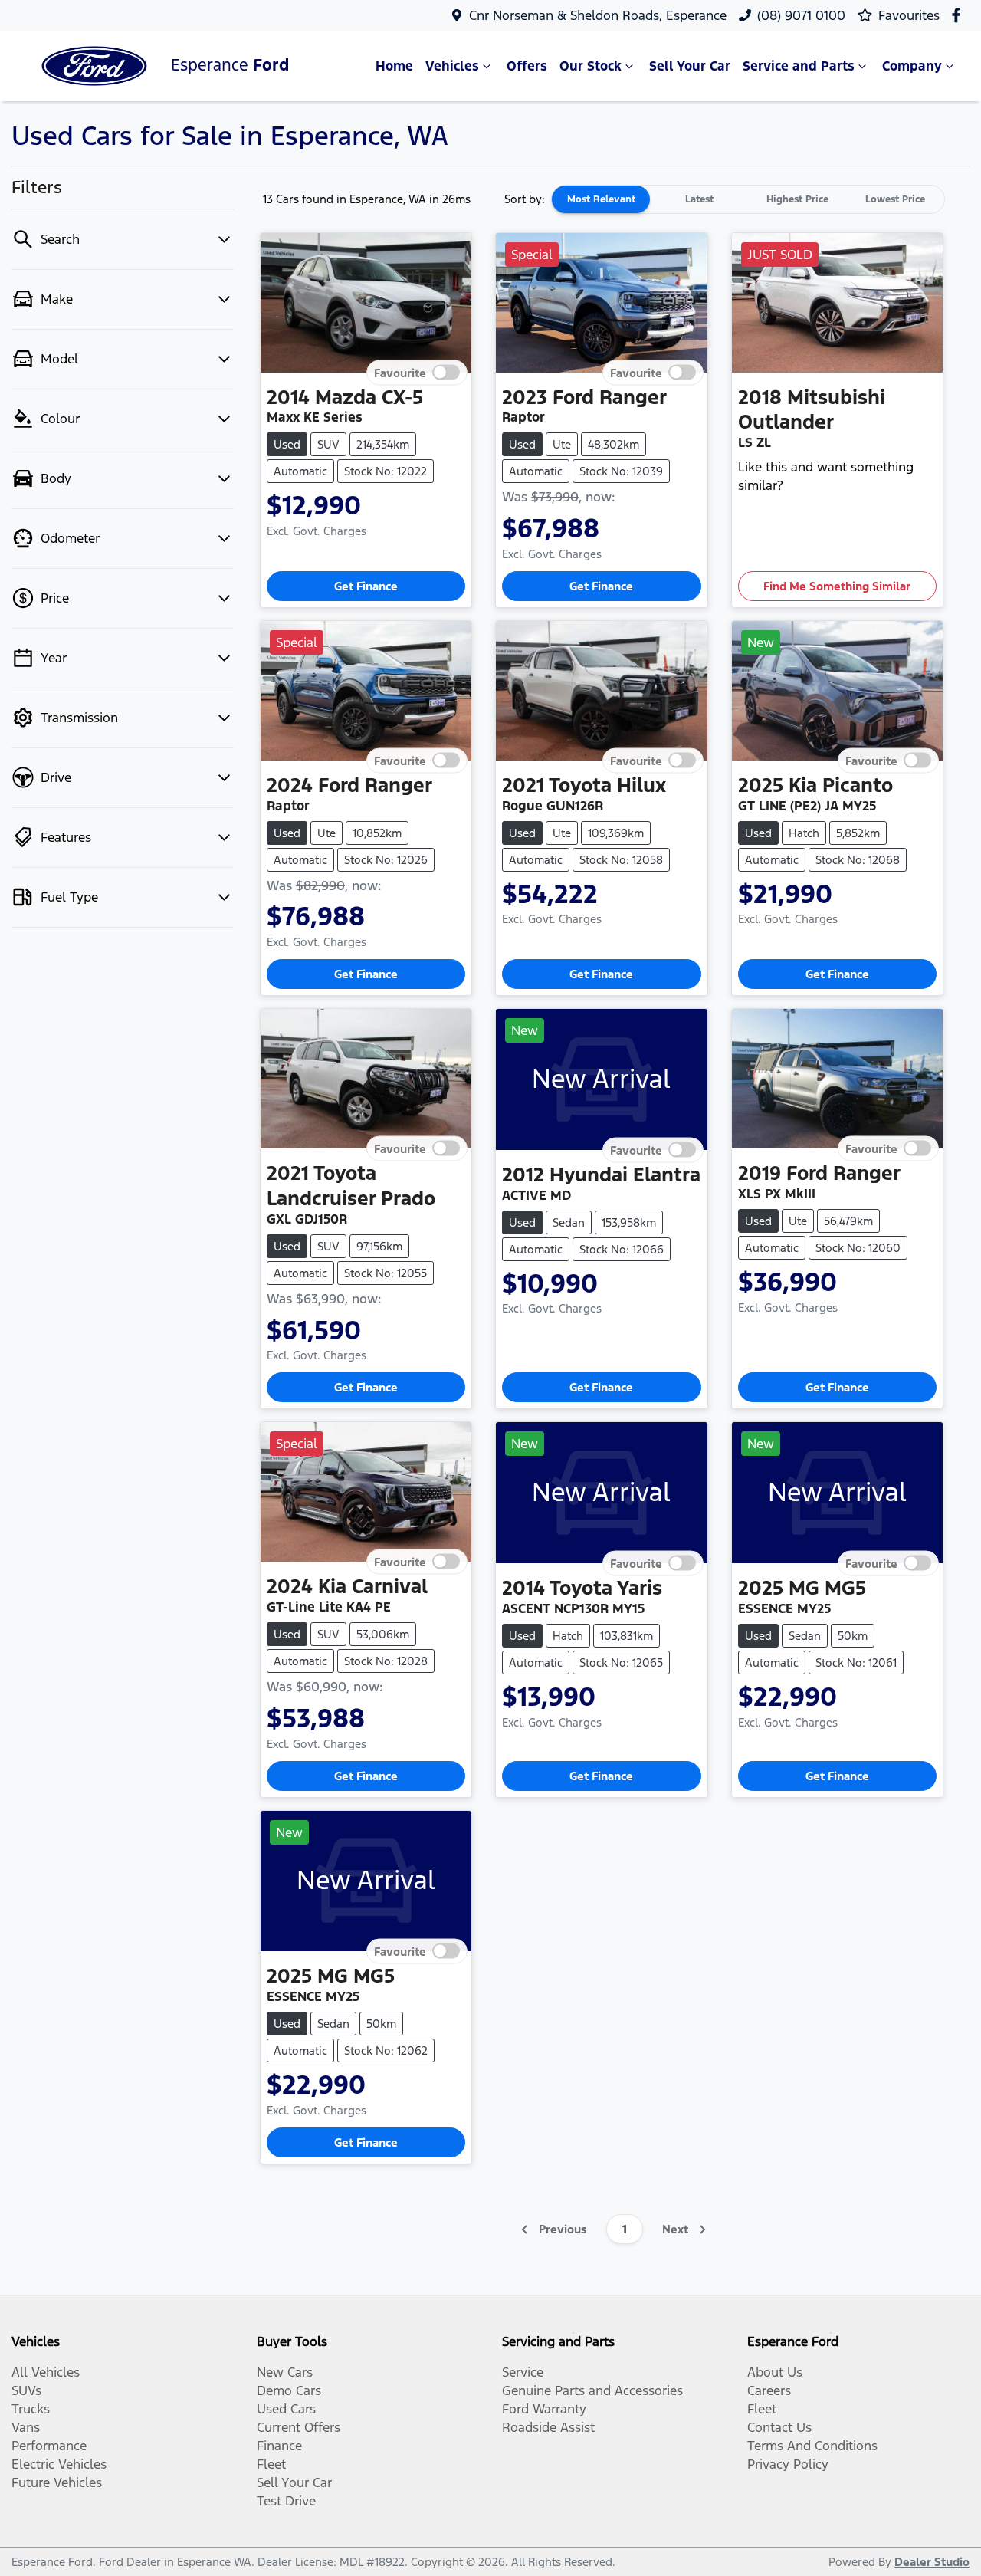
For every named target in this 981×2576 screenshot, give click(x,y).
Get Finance (366, 586)
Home (394, 66)
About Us (775, 2372)
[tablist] (748, 199)
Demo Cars (289, 2390)
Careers (769, 2390)
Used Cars (286, 2409)
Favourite (400, 372)
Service (523, 2372)
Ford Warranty (544, 2409)
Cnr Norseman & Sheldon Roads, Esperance (598, 15)
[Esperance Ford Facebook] (959, 15)
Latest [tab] (699, 199)
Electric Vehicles (59, 2464)
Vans (26, 2427)
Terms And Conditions (812, 2446)
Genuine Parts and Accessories (592, 2390)
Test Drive (286, 2501)
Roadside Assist (548, 2427)
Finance (279, 2446)
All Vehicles (46, 2372)
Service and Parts (799, 66)
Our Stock (591, 66)
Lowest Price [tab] (895, 199)
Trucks (31, 2409)
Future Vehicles (57, 2482)
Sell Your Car (690, 66)
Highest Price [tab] (797, 199)
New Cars (285, 2372)
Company (912, 66)
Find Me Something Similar (837, 586)
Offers (527, 66)
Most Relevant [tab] (601, 199)
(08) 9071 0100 (801, 15)
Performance (49, 2446)
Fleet (271, 2464)
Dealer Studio (932, 2562)
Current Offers (299, 2427)
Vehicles (452, 66)
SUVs (26, 2390)
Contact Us (779, 2427)
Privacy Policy (788, 2464)
